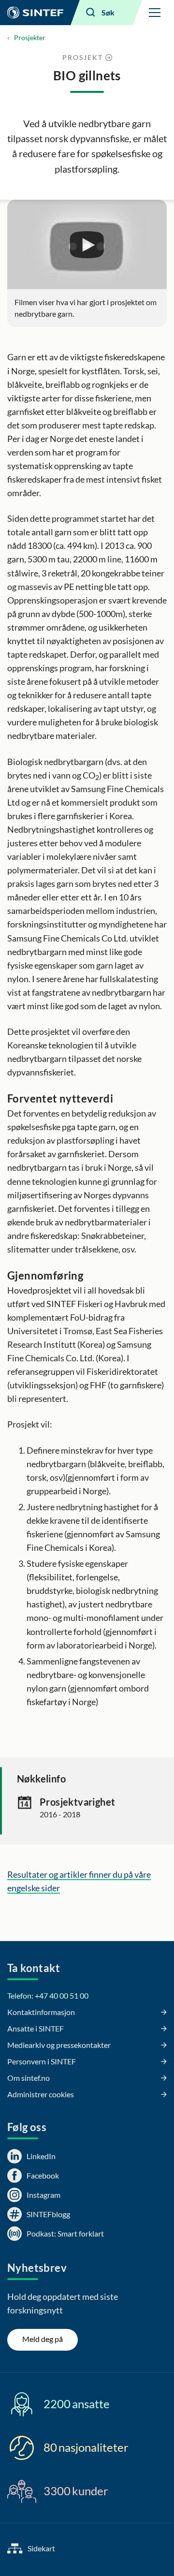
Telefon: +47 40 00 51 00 (48, 1995)
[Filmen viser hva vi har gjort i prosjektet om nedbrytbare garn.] (87, 245)
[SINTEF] (35, 13)
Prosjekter (30, 37)
